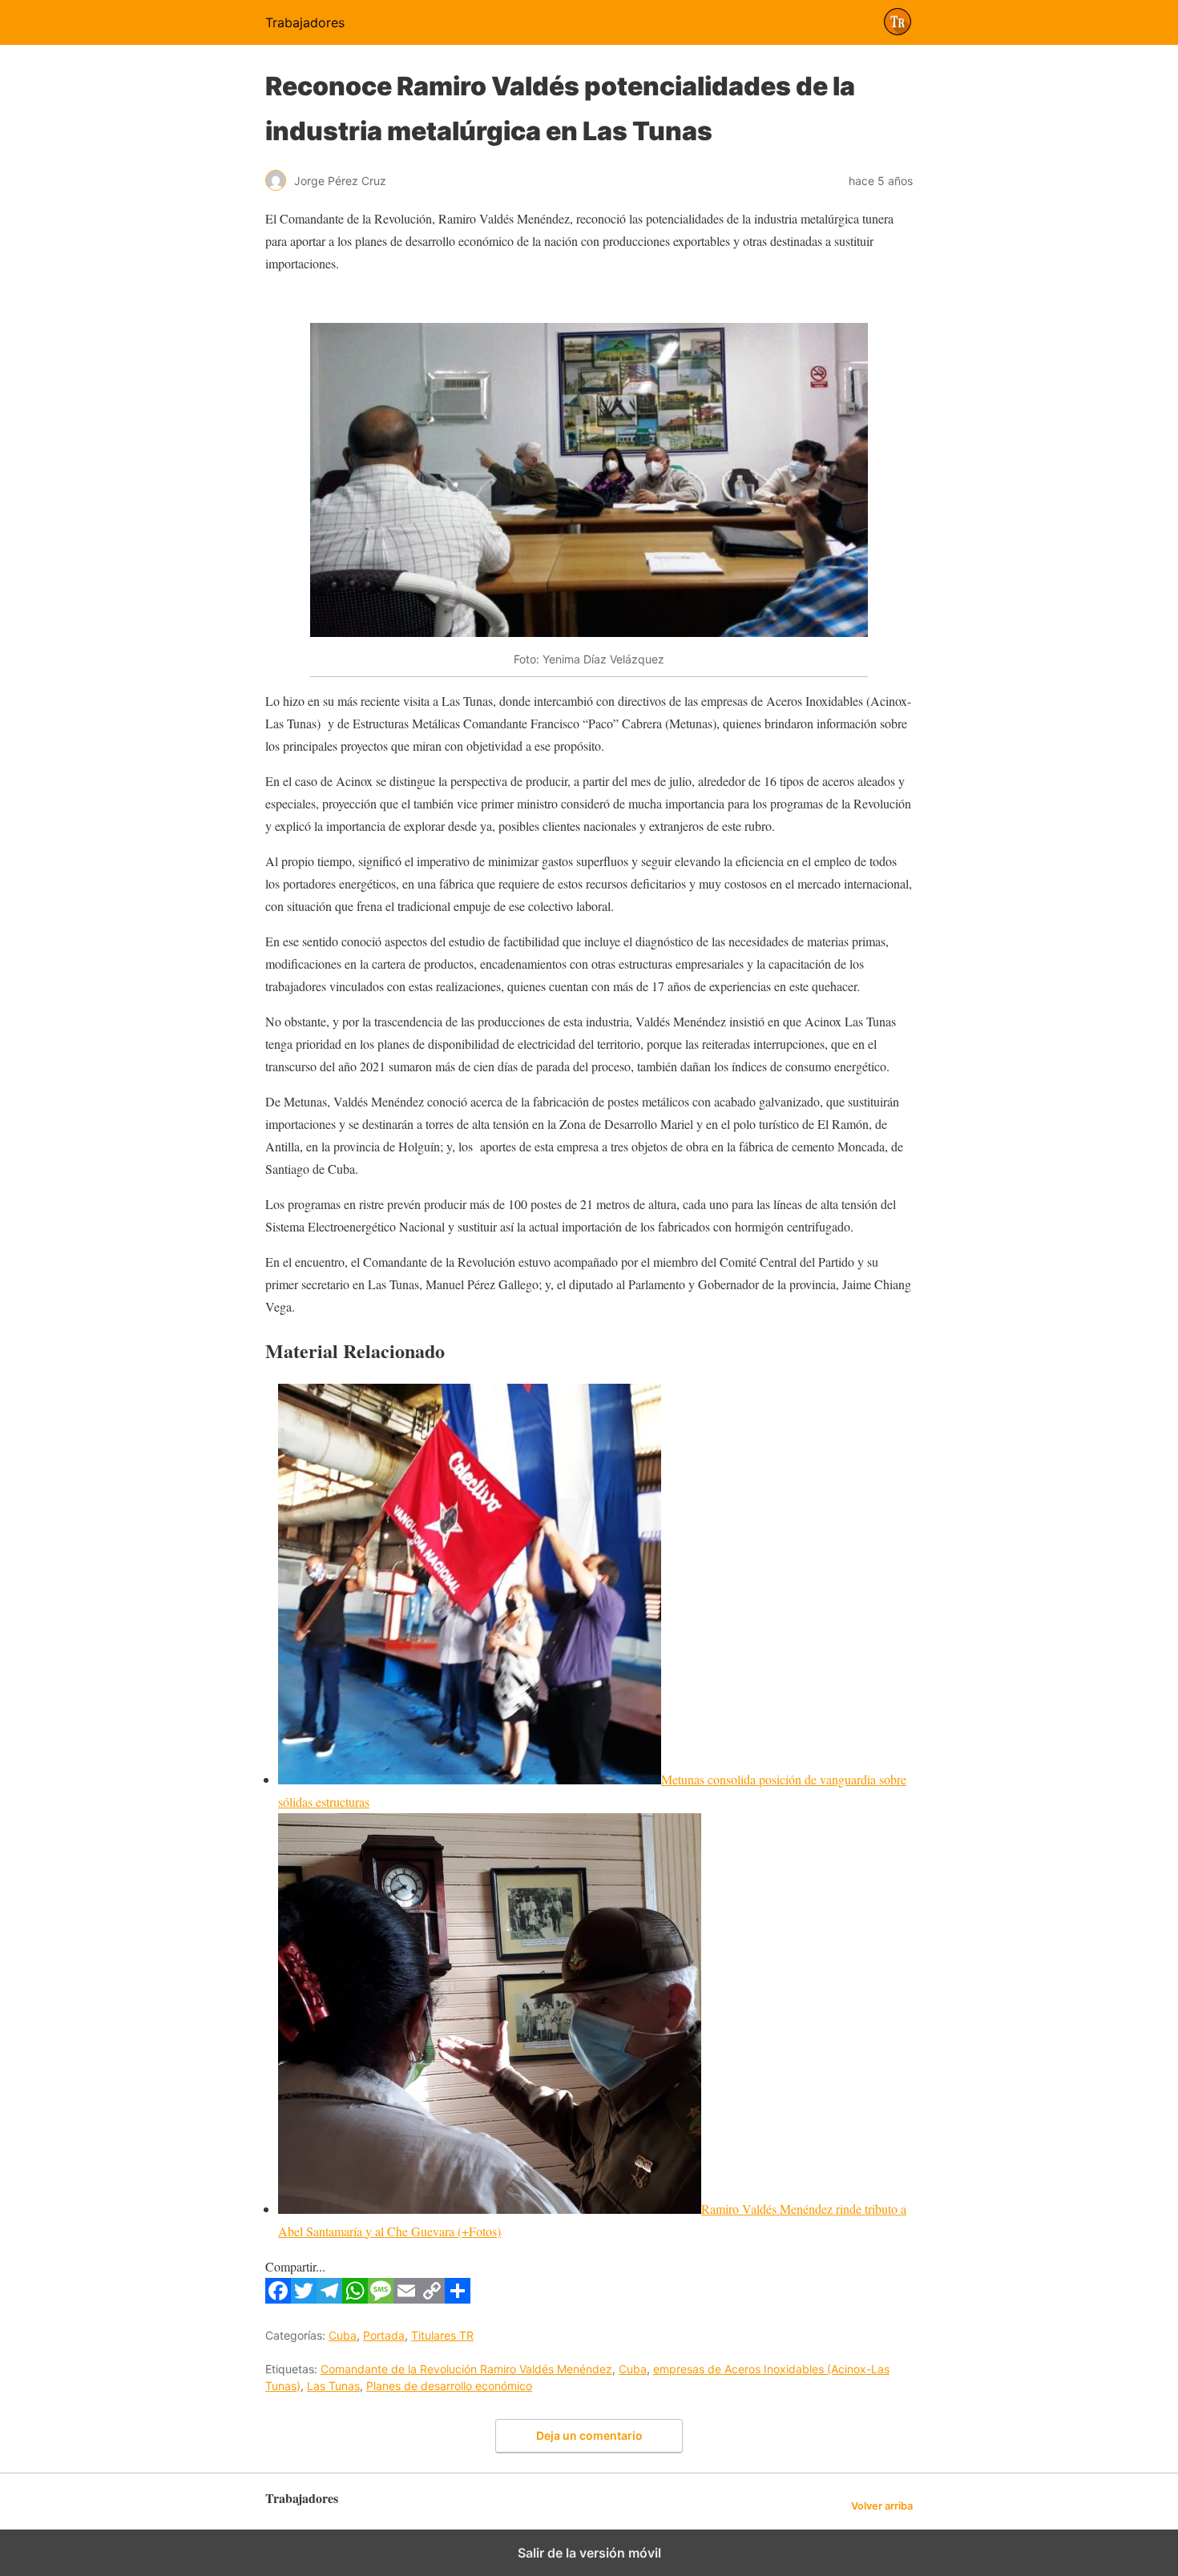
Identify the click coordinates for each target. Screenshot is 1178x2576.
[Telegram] (329, 2298)
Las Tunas (333, 2386)
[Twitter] (304, 2298)
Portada (384, 2335)
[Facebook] (278, 2298)
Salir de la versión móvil (589, 2553)
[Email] (406, 2298)
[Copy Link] (432, 2298)
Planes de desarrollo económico (449, 2386)
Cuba (343, 2335)
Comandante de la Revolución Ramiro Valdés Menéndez (466, 2369)
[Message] (381, 2298)
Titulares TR (442, 2335)
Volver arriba (882, 2506)
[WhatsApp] (355, 2298)
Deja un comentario (589, 2435)
